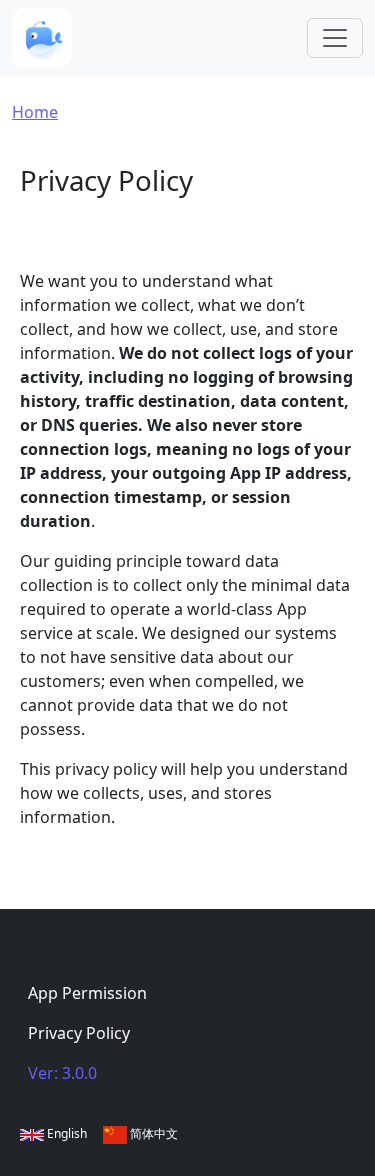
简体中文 (152, 1133)
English (65, 1133)
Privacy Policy (79, 1033)
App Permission (87, 993)
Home (35, 112)
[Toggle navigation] (335, 38)
